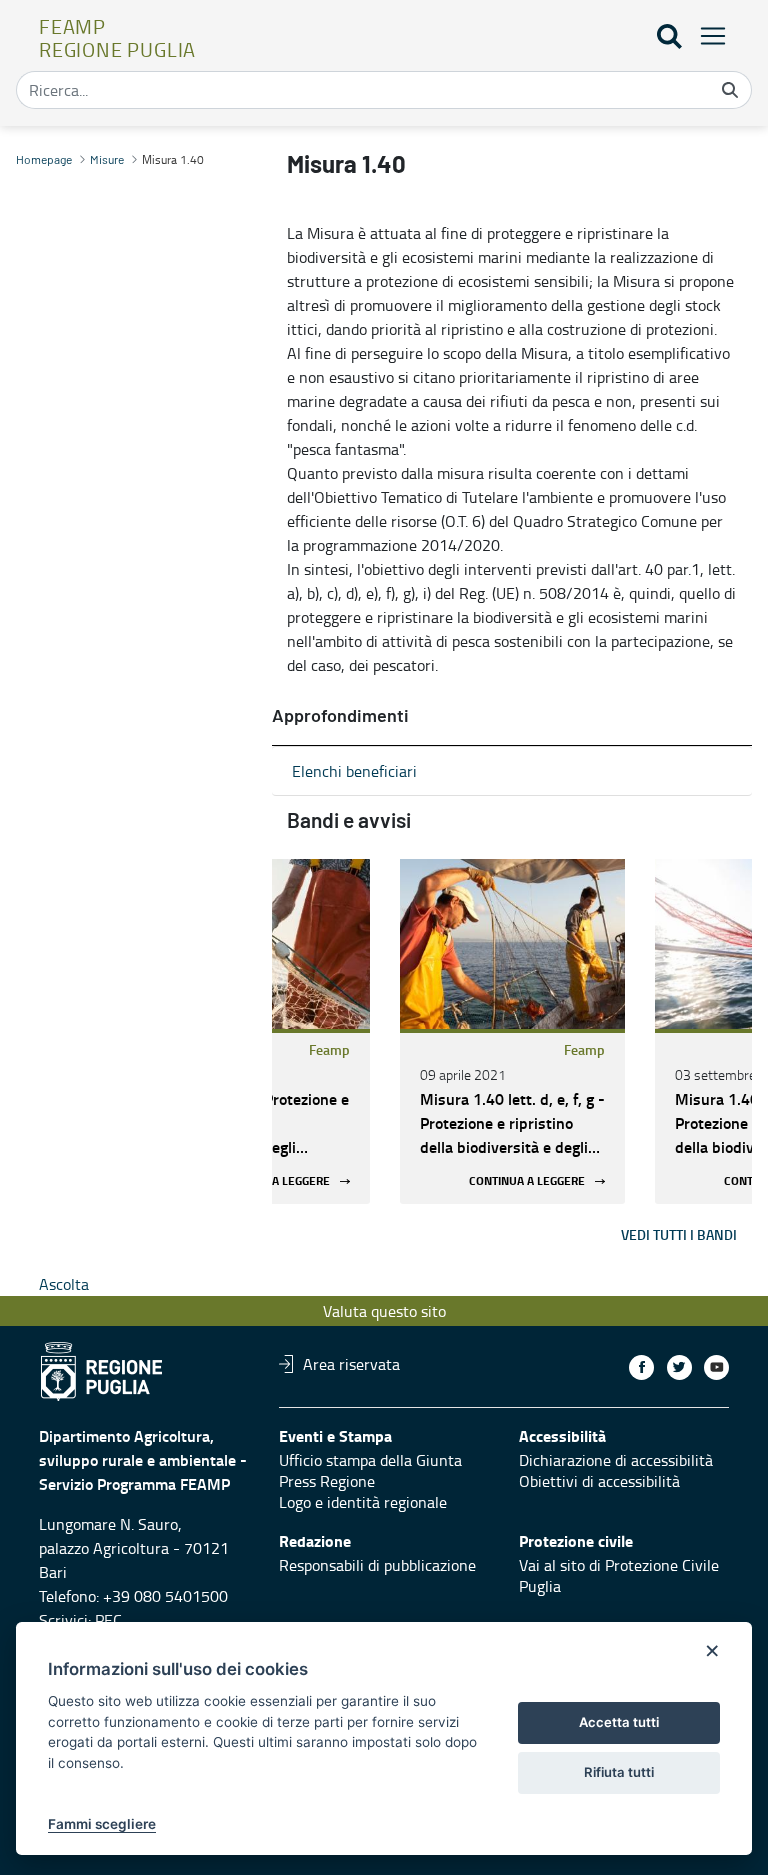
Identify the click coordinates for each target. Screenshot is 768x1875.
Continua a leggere (272, 1181)
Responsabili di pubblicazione (377, 1565)
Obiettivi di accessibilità (599, 1481)
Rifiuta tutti (619, 1772)
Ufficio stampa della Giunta (370, 1460)
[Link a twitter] (679, 1367)
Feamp (329, 1049)
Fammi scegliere (102, 1824)
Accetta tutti (619, 1722)
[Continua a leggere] (512, 944)
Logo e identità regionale (363, 1502)
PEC (108, 1620)
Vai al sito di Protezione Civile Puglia (619, 1575)
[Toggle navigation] (707, 35)
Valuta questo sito (384, 1311)
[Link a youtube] (716, 1367)
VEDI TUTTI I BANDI (679, 1234)
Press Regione (327, 1481)
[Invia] (730, 90)
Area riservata (351, 1364)
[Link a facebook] (641, 1367)
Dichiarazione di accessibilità (616, 1460)
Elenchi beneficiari (354, 771)
